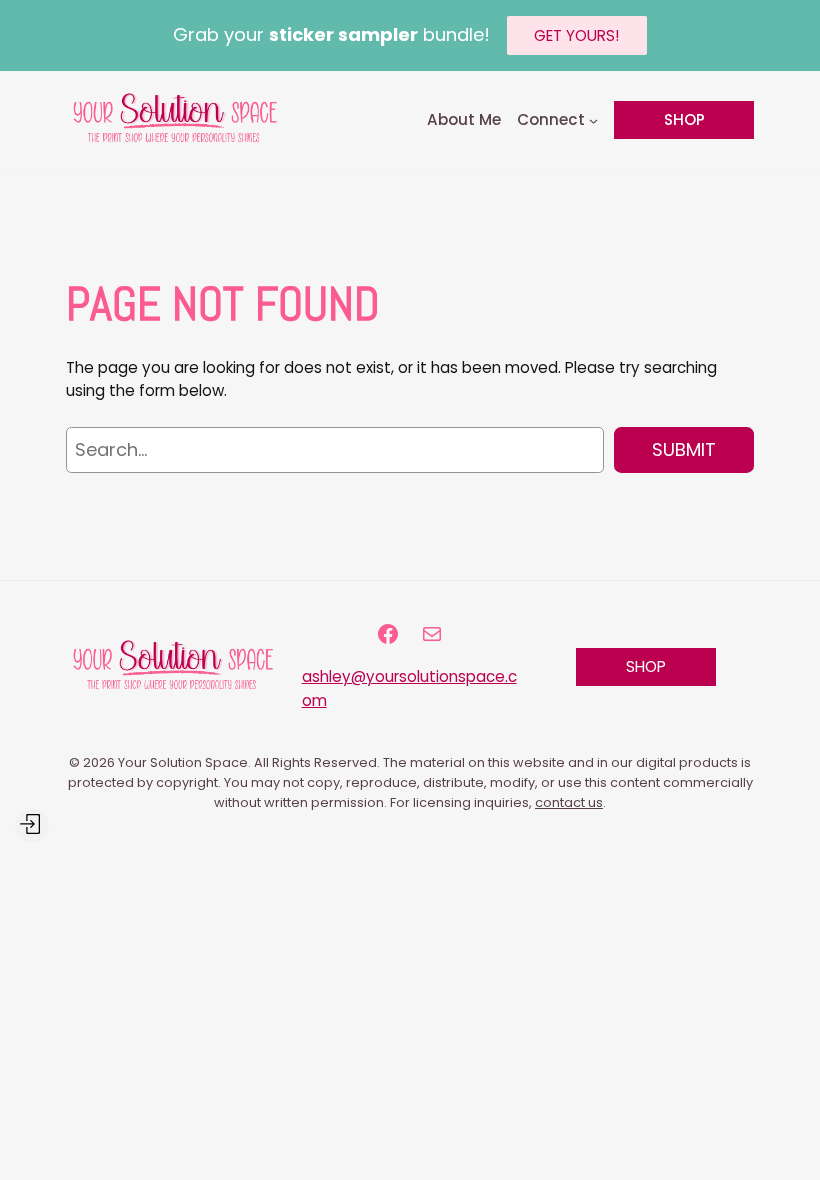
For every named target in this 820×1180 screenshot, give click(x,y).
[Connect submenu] (593, 119)
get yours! (576, 35)
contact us (569, 802)
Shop (684, 119)
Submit (684, 449)
